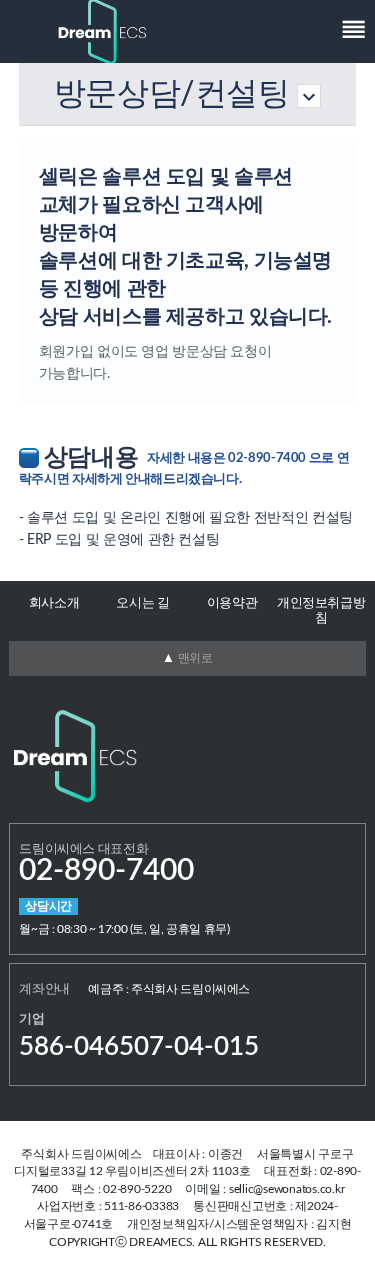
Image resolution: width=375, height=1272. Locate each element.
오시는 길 (142, 603)
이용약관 (232, 603)
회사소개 (54, 603)
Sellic (103, 31)
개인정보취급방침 (321, 611)
